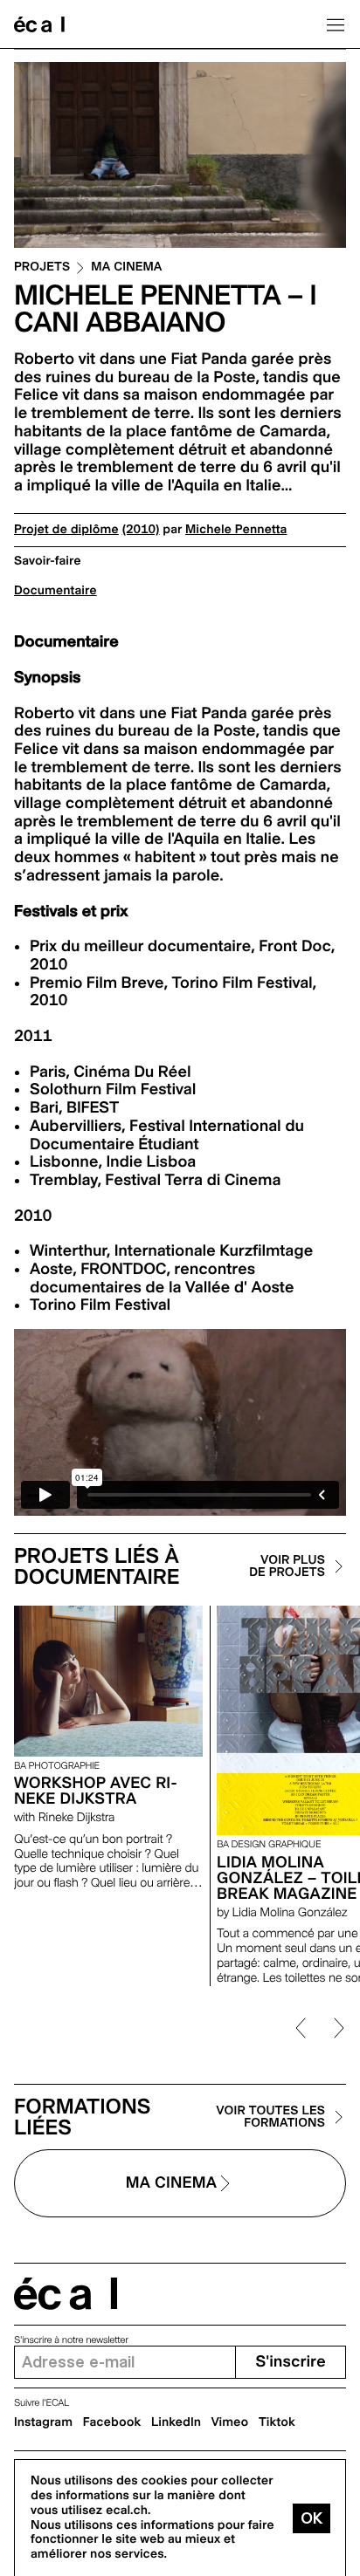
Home (39, 24)
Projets (42, 267)
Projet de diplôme (66, 530)
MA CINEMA (126, 267)
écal (66, 2294)
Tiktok (277, 2422)
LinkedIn (176, 2422)
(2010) (141, 530)
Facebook (112, 2422)
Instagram (43, 2422)
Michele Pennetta (236, 530)
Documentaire (55, 591)
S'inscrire (290, 2362)
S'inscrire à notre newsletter (71, 2340)
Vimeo (230, 2422)
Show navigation (336, 24)
